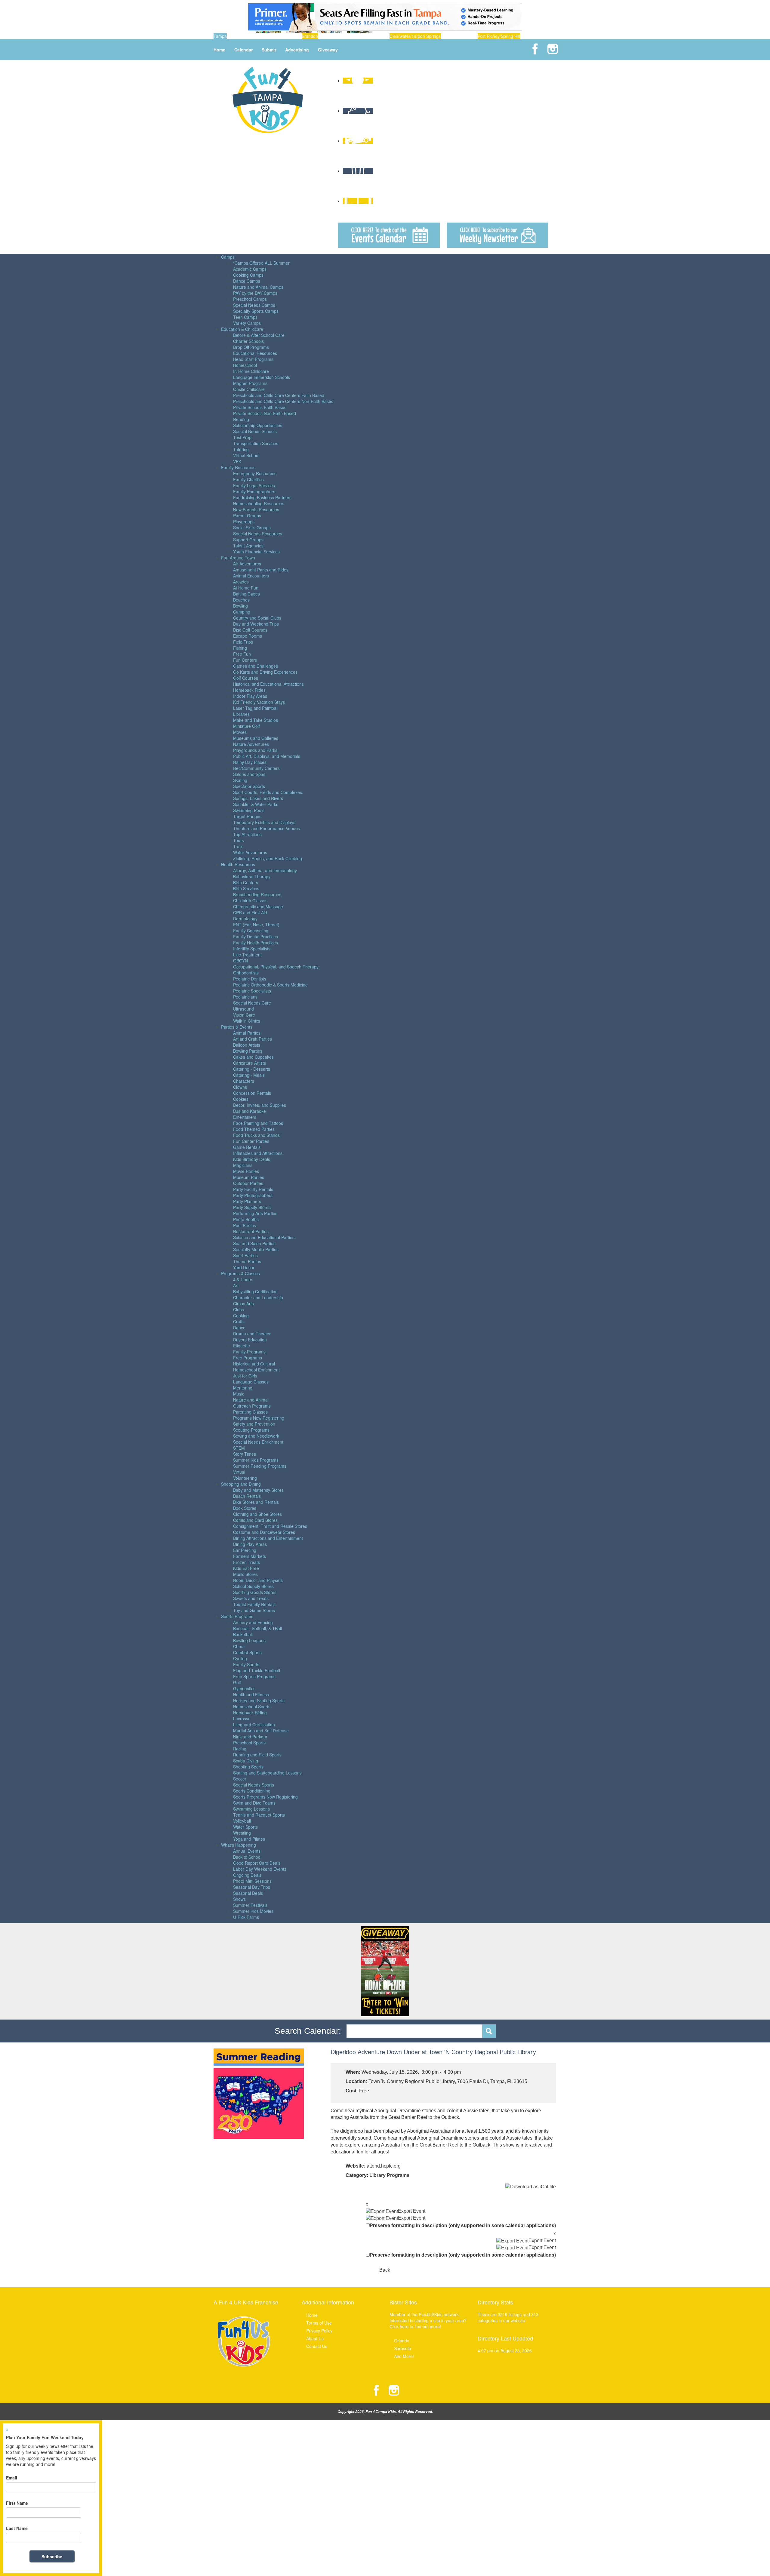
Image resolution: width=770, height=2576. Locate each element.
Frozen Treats (246, 1562)
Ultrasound (243, 1009)
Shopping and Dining (241, 1484)
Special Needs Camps (254, 305)
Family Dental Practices (256, 937)
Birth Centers (246, 882)
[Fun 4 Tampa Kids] (268, 99)
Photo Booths (246, 1219)
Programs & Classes (240, 1273)
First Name (17, 2503)
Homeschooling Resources (259, 503)
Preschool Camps (250, 299)
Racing (240, 1749)
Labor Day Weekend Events (260, 1869)
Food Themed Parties (254, 1129)
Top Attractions (247, 834)
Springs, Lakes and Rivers (258, 798)
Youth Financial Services (256, 552)
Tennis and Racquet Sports (259, 1815)
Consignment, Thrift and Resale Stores (270, 1526)
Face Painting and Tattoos (258, 1123)
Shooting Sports (248, 1767)
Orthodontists (246, 973)
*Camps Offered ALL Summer (261, 263)
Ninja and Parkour (250, 1737)
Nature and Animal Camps (258, 287)
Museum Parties (249, 1177)
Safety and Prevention (254, 1424)
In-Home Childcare (251, 371)
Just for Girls (245, 1376)
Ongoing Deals (247, 1875)
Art (236, 1285)
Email (12, 2478)
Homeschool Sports (252, 1707)
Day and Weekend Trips (256, 624)
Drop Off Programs (251, 347)
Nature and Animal (251, 1400)
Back (385, 2270)
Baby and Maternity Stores (258, 1490)
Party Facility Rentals (253, 1189)
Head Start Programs (253, 359)
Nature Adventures (251, 744)
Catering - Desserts (252, 1069)
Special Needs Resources (258, 534)
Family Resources (238, 467)
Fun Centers (245, 660)
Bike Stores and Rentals (256, 1502)
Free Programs (248, 1358)
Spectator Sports (249, 786)
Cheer (239, 1646)
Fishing (240, 648)
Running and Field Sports (257, 1755)
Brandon (310, 36)
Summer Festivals (250, 1905)
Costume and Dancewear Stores (264, 1532)
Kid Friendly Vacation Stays (259, 702)
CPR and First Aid (250, 913)
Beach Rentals (247, 1496)
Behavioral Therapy (252, 876)
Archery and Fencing (253, 1622)
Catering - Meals (249, 1075)
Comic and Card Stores (255, 1520)
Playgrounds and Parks (255, 750)
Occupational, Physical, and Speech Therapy (276, 967)
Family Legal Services (254, 485)
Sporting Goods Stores (255, 1592)
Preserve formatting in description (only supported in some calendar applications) (463, 2225)
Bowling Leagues (249, 1640)
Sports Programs (237, 1616)
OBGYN (240, 961)
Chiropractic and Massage (258, 906)
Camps (228, 257)
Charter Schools (248, 341)
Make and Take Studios (256, 720)
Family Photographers (254, 491)
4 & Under (243, 1279)
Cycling (240, 1658)
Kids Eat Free (246, 1568)
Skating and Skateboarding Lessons (267, 1773)
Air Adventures (247, 564)
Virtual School (246, 455)
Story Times (245, 1454)
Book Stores (245, 1508)
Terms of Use (319, 2323)
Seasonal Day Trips (252, 1887)
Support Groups (248, 540)
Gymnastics (244, 1688)
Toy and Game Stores (254, 1610)
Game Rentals (247, 1147)
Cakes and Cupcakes (253, 1057)
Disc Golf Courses (250, 630)
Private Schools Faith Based (260, 407)
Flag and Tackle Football (257, 1670)
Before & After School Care (259, 335)
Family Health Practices (256, 943)
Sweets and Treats (251, 1598)
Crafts (239, 1322)
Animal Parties (247, 1033)
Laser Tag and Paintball (256, 708)
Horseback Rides (249, 690)
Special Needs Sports (254, 1785)
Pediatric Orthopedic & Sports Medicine (270, 985)
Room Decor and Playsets (258, 1580)
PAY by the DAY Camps (255, 293)
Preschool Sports (249, 1743)
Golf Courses (246, 678)
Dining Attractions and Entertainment (268, 1538)
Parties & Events (237, 1027)
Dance (239, 1328)
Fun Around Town (238, 558)
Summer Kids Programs (256, 1460)
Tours (239, 840)
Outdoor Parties (248, 1183)
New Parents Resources (256, 509)
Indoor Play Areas (250, 696)
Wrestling (242, 1833)
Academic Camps (250, 269)
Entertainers (245, 1117)
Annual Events (247, 1851)
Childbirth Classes (250, 900)
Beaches (241, 600)
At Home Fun (246, 588)
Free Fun (242, 654)
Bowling (240, 606)
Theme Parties (247, 1261)
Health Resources (238, 864)
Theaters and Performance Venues (266, 828)
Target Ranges (247, 816)
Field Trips (243, 642)
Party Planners (247, 1201)
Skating (240, 780)
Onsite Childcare (249, 389)
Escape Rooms (248, 636)
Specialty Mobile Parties (256, 1249)
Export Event (412, 2211)
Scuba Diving (246, 1761)
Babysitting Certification (255, 1291)
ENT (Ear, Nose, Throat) (256, 925)
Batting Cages (246, 594)
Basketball (243, 1634)
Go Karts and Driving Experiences (265, 672)
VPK (237, 461)
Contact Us (317, 2346)
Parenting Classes (250, 1412)
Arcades (241, 582)
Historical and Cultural (254, 1364)
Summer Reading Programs (260, 1466)
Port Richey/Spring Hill (499, 36)
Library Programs (389, 2175)
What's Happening (239, 1845)
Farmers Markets (249, 1556)
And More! (404, 2356)
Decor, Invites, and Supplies (260, 1105)
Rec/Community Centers (256, 768)
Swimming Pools (249, 810)
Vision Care (244, 1015)
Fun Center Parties (251, 1141)
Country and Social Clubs (257, 618)
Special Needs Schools (255, 431)
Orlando (402, 2341)
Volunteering (245, 1478)
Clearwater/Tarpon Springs (415, 36)
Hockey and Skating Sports (259, 1700)
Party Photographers (253, 1195)
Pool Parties (245, 1225)
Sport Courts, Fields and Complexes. (268, 792)
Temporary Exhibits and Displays (264, 822)
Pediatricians (245, 997)
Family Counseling (251, 931)
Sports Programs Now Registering (265, 1797)
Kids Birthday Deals (252, 1159)
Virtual (239, 1472)
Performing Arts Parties (255, 1213)
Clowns (240, 1087)
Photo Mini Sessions (252, 1881)
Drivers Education (250, 1340)
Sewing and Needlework (256, 1436)
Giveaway (328, 50)
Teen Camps (245, 317)
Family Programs (249, 1352)
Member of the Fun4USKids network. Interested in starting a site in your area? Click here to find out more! (428, 2320)
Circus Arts (243, 1303)
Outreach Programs (252, 1406)
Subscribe (52, 2556)
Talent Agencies (248, 546)
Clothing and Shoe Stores (257, 1514)
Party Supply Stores (252, 1207)
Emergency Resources (255, 473)
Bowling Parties (248, 1051)
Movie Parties (246, 1171)
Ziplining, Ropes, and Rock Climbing (268, 858)
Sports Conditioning (252, 1791)
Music (239, 1394)
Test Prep (242, 437)
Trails (238, 846)
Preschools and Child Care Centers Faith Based (279, 395)
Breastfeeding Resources (257, 894)
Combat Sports (247, 1652)
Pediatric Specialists (252, 991)
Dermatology (245, 919)
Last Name (17, 2528)
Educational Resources (255, 353)
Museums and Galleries (256, 738)
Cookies (241, 1099)
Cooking (241, 1316)
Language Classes (251, 1382)
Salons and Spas (249, 774)
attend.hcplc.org (384, 2166)
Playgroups (244, 522)
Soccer (240, 1779)
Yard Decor (244, 1267)
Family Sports (246, 1664)
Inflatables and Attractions (258, 1153)
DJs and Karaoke (249, 1111)
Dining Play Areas (250, 1544)
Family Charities (248, 479)
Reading (241, 419)
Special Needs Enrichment (258, 1442)
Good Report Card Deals (257, 1863)
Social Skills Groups (252, 528)
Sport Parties (245, 1255)
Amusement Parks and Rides (261, 570)
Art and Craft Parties (253, 1039)
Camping (242, 612)
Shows (239, 1899)
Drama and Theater (252, 1334)
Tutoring (241, 449)
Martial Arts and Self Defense (261, 1731)
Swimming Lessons (251, 1809)
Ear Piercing (245, 1550)
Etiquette (242, 1346)
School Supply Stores (253, 1586)
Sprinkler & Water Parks (256, 804)
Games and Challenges (256, 666)
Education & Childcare (242, 329)
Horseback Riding (250, 1713)
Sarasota (403, 2348)
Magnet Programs (250, 383)
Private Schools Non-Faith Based (265, 413)
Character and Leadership (258, 1297)
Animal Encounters (251, 576)
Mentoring (243, 1388)
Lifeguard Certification (254, 1725)
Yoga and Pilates (249, 1839)
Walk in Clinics (247, 1021)
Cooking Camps (248, 275)
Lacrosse (242, 1719)
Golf (237, 1682)
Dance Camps (247, 281)
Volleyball (242, 1821)
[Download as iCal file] (531, 2187)
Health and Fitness (251, 1694)
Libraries (241, 714)
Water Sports (245, 1827)
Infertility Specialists (252, 949)
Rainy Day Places (250, 762)
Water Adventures (250, 852)
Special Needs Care (252, 1003)
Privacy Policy (319, 2331)
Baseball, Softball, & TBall (257, 1628)
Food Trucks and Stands (256, 1135)
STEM (239, 1448)
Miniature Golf (246, 726)
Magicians (243, 1165)
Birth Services (246, 888)
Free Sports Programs (254, 1676)
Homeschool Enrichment (256, 1370)
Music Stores (245, 1574)
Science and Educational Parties (264, 1237)
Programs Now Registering (259, 1418)
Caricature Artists (249, 1063)
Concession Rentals (252, 1093)
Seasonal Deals (248, 1893)
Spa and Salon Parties (254, 1243)
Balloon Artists (247, 1045)
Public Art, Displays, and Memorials (267, 756)
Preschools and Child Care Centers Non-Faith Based (283, 401)
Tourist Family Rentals (254, 1604)
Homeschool (245, 365)
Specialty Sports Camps (256, 311)
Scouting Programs (251, 1430)
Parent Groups (247, 516)
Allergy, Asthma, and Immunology (265, 870)
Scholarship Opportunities (258, 425)
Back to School (247, 1857)
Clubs (239, 1310)
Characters (244, 1081)
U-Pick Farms (246, 1917)
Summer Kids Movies (253, 1911)
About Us (315, 2338)
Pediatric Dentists (250, 979)
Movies (240, 732)
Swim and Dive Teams (254, 1803)
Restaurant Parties (251, 1231)
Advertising (297, 50)
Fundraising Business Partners (262, 497)
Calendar (243, 50)
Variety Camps (247, 323)
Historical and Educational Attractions (268, 684)
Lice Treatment (247, 955)
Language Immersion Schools (262, 377)
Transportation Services (256, 443)
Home (219, 50)
